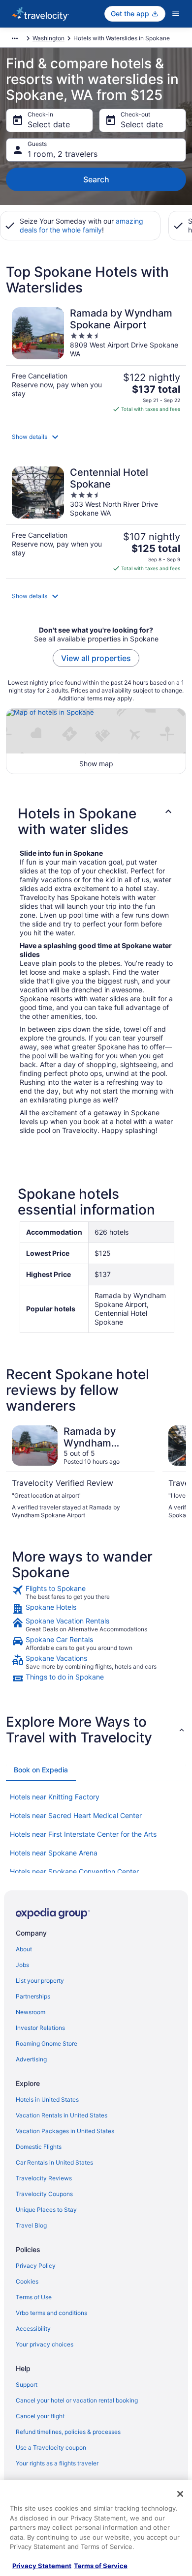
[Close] (180, 2494)
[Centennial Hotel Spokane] (96, 519)
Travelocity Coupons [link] (44, 2194)
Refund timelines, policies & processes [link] (68, 2432)
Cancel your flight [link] (40, 2416)
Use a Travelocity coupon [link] (51, 2447)
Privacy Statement (42, 2566)
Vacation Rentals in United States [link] (62, 2115)
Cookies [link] (27, 2281)
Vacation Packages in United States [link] (65, 2131)
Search (96, 179)
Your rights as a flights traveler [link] (57, 2463)
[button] (96, 437)
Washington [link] (48, 38)
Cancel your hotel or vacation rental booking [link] (77, 2400)
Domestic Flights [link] (39, 2147)
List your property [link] (40, 1981)
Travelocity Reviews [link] (44, 2178)
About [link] (24, 1949)
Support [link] (27, 2385)
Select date (49, 124)
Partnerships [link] (33, 1996)
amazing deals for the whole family (81, 225)
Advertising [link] (31, 2059)
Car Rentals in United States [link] (54, 2162)
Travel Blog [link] (31, 2225)
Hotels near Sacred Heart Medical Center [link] (76, 1815)
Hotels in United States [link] (47, 2099)
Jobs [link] (22, 1965)
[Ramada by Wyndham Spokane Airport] (96, 360)
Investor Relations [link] (40, 2028)
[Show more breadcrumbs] (15, 38)
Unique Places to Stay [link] (46, 2210)
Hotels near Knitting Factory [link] (55, 1797)
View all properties (96, 658)
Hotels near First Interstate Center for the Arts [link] (83, 1834)
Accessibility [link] (33, 2329)
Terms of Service (101, 2566)
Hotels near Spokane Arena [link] (54, 1853)
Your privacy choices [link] (45, 2344)
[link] (96, 1592)
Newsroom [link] (31, 2012)
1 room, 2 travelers (63, 154)
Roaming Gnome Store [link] (47, 2043)
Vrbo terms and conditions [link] (51, 2313)
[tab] (41, 1770)
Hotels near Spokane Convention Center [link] (74, 1871)
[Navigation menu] (176, 14)
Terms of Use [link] (34, 2297)
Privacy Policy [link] (36, 2266)
